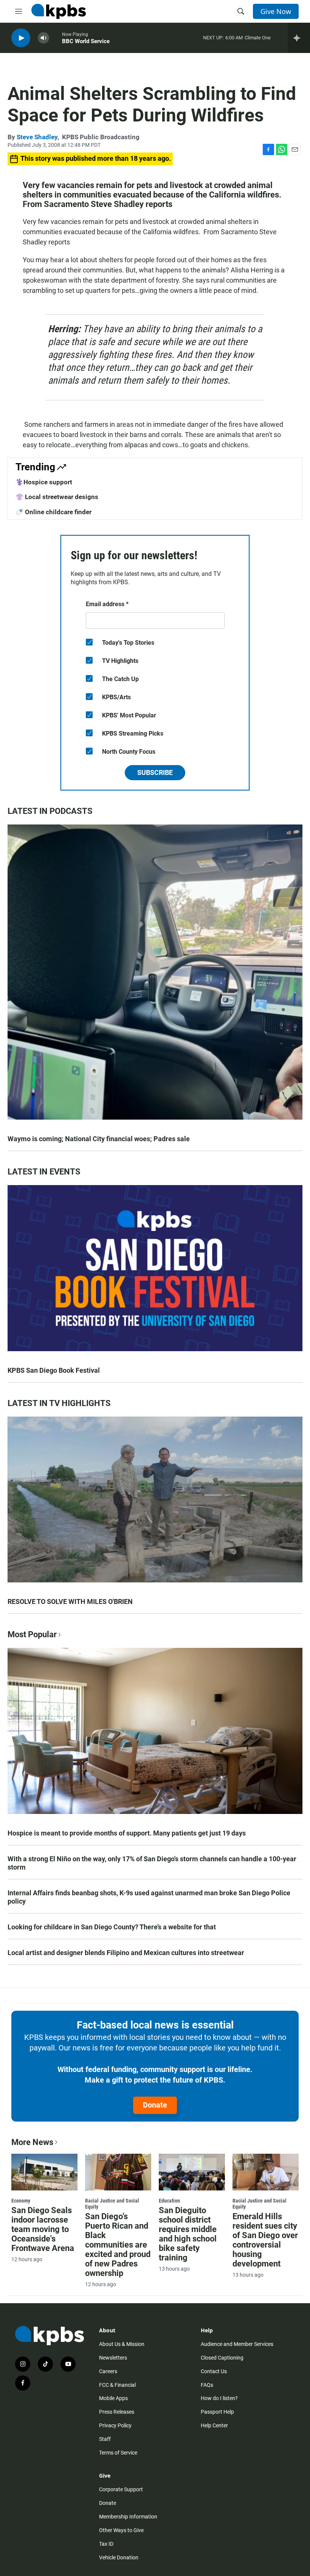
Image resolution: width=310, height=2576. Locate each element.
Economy (21, 2201)
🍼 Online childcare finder (53, 512)
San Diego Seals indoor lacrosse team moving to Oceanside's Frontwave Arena (43, 2229)
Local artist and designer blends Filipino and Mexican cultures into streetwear (126, 1953)
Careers (108, 2371)
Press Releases (117, 2412)
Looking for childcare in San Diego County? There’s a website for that (112, 1927)
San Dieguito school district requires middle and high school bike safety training (188, 2234)
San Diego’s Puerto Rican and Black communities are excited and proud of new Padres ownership (118, 2245)
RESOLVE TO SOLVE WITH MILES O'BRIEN (70, 1601)
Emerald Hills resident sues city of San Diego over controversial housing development (265, 2240)
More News (32, 2142)
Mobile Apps (113, 2398)
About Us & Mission (122, 2344)
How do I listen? (219, 2398)
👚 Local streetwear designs (57, 497)
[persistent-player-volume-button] (43, 38)
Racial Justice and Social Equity (112, 2204)
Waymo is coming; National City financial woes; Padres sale (99, 1139)
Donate (155, 2105)
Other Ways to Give (121, 2530)
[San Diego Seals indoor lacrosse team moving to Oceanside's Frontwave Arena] (44, 2172)
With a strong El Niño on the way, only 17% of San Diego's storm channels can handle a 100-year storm (152, 1863)
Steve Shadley (37, 137)
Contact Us (214, 2371)
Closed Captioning (222, 2358)
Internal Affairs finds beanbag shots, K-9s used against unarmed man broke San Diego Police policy (149, 1897)
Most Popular (32, 1634)
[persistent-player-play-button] (21, 38)
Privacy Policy (115, 2425)
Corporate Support (121, 2489)
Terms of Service (118, 2453)
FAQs (207, 2385)
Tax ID (106, 2544)
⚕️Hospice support (44, 482)
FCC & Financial (117, 2385)
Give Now (276, 11)
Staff (105, 2439)
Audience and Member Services (237, 2344)
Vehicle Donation (119, 2557)
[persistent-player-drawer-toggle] (299, 38)
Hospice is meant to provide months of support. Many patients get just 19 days (127, 1833)
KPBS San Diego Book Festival (54, 1370)
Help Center (214, 2425)
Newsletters (113, 2358)
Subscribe (155, 772)
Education (169, 2201)
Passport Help (217, 2412)
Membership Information (128, 2517)
